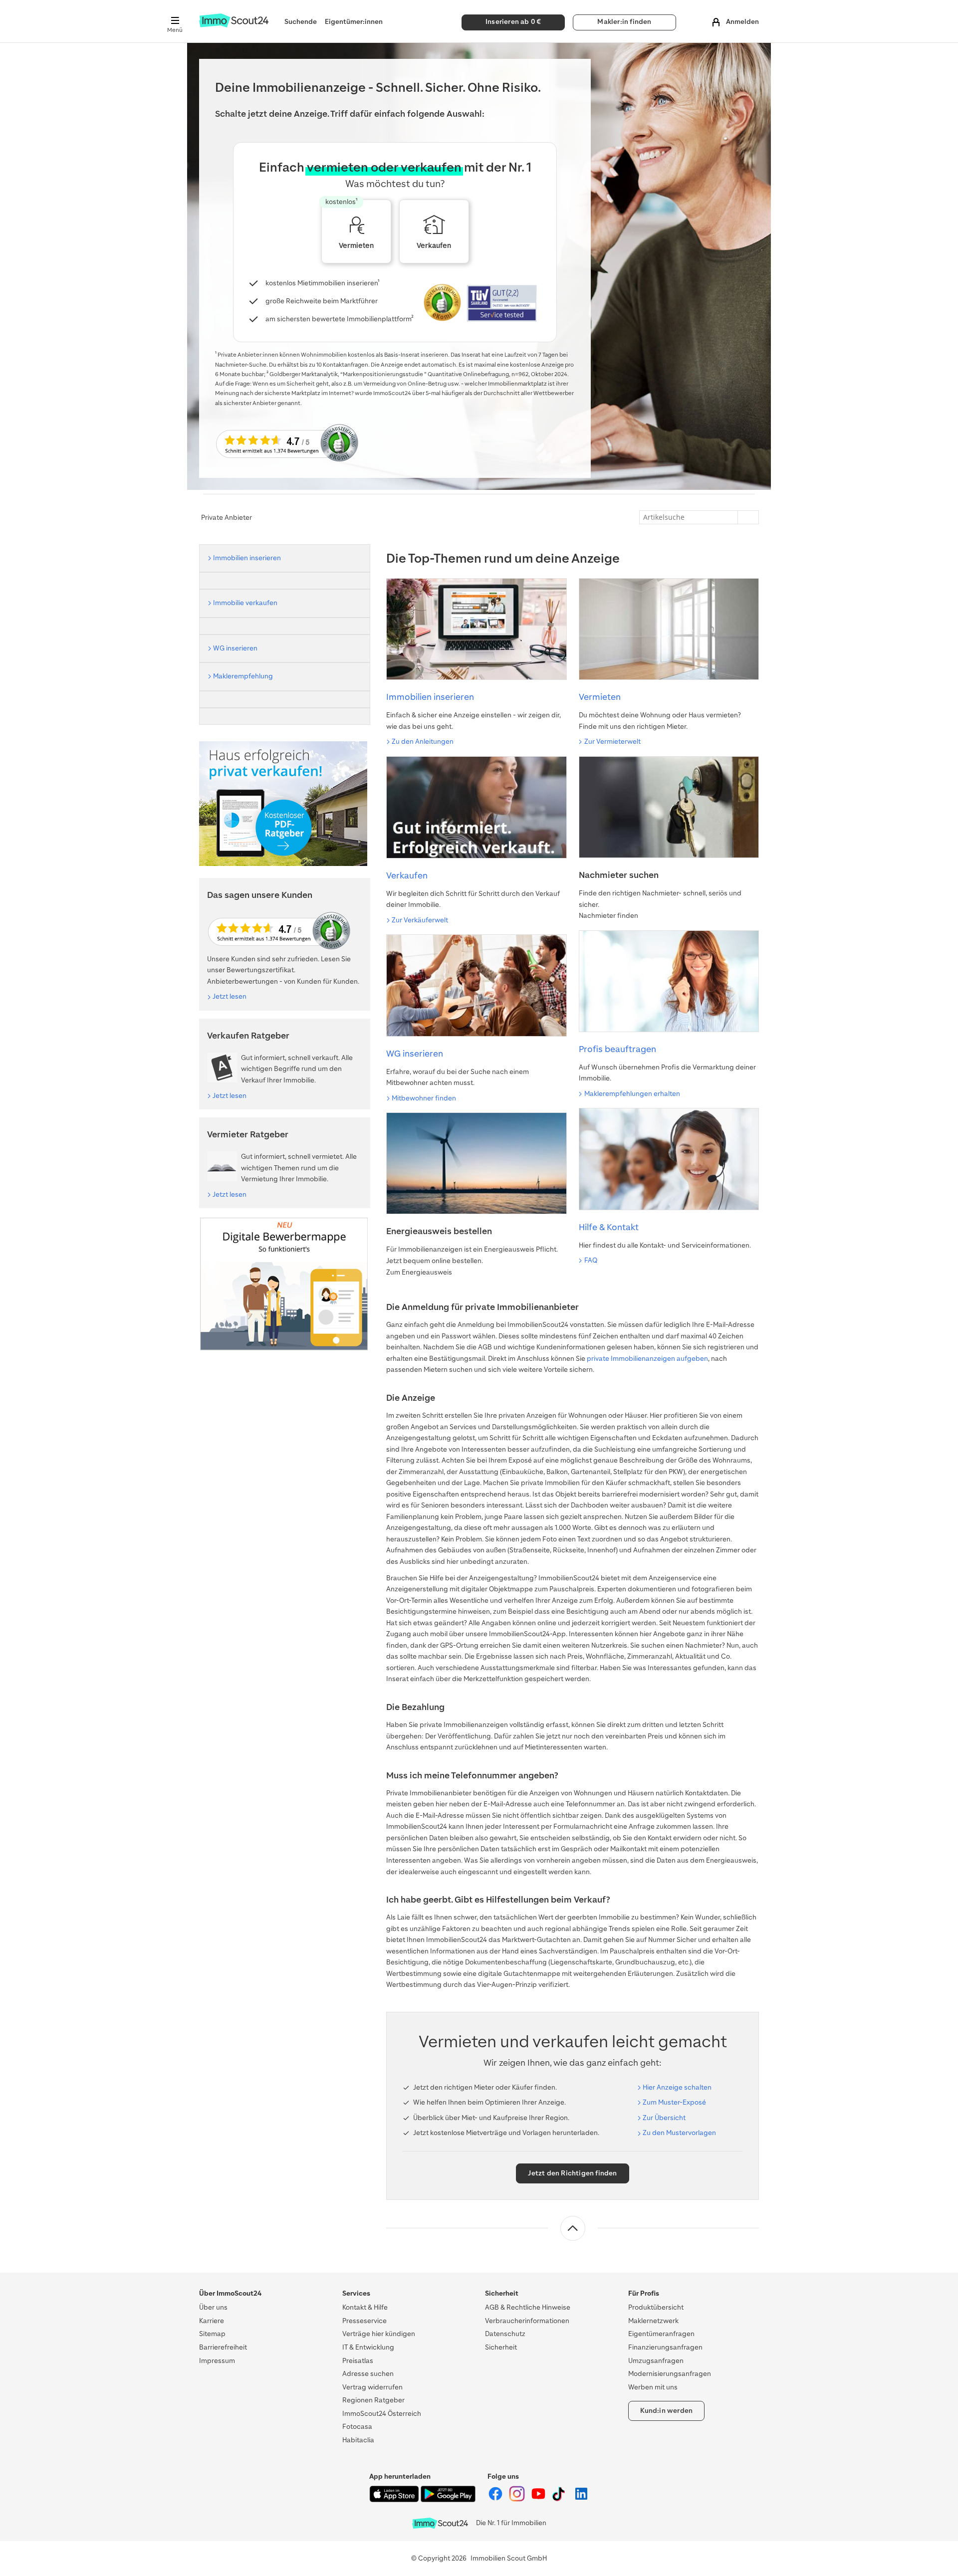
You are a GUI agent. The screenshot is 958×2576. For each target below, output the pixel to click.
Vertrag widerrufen (372, 2387)
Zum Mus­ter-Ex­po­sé (674, 2102)
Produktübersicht (656, 2307)
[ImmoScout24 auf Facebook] (496, 2499)
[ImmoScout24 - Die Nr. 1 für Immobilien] (440, 2523)
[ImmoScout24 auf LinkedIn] (581, 2499)
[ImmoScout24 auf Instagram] (518, 2499)
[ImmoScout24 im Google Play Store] (448, 2500)
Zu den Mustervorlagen (679, 2133)
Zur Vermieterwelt (612, 742)
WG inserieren (415, 1054)
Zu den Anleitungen (423, 742)
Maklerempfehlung (243, 676)
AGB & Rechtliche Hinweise (528, 2307)
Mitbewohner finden (424, 1098)
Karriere (212, 2321)
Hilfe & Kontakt (609, 1227)
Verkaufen (407, 875)
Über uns (213, 2307)
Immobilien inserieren (430, 697)
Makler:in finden (624, 22)
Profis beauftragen (617, 1049)
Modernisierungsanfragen (670, 2374)
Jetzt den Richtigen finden (572, 2173)
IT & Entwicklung (368, 2347)
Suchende (301, 22)
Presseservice (364, 2321)
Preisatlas (358, 2361)
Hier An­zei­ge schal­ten (677, 2087)
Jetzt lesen (230, 996)
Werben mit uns (653, 2387)
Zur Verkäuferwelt (420, 920)
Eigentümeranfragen (661, 2334)
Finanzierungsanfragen (665, 2347)
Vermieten (600, 697)
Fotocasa (357, 2427)
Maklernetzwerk (653, 2321)
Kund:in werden (667, 2411)
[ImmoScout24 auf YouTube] (539, 2499)
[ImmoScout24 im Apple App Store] (395, 2500)
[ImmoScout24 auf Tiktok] (561, 2499)
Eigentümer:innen (354, 22)
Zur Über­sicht (664, 2118)
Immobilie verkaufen (245, 603)
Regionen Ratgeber (373, 2400)
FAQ (591, 1260)
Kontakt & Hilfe (365, 2307)
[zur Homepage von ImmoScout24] (234, 25)
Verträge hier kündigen (379, 2334)
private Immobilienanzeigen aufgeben (647, 1359)
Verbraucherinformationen (527, 2321)
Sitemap (212, 2334)
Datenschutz (505, 2334)
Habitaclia (358, 2440)
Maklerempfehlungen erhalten (632, 1094)
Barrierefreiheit (223, 2347)
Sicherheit (501, 2347)
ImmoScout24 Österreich (382, 2414)
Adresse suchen (368, 2374)
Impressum (217, 2361)
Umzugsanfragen (656, 2361)
